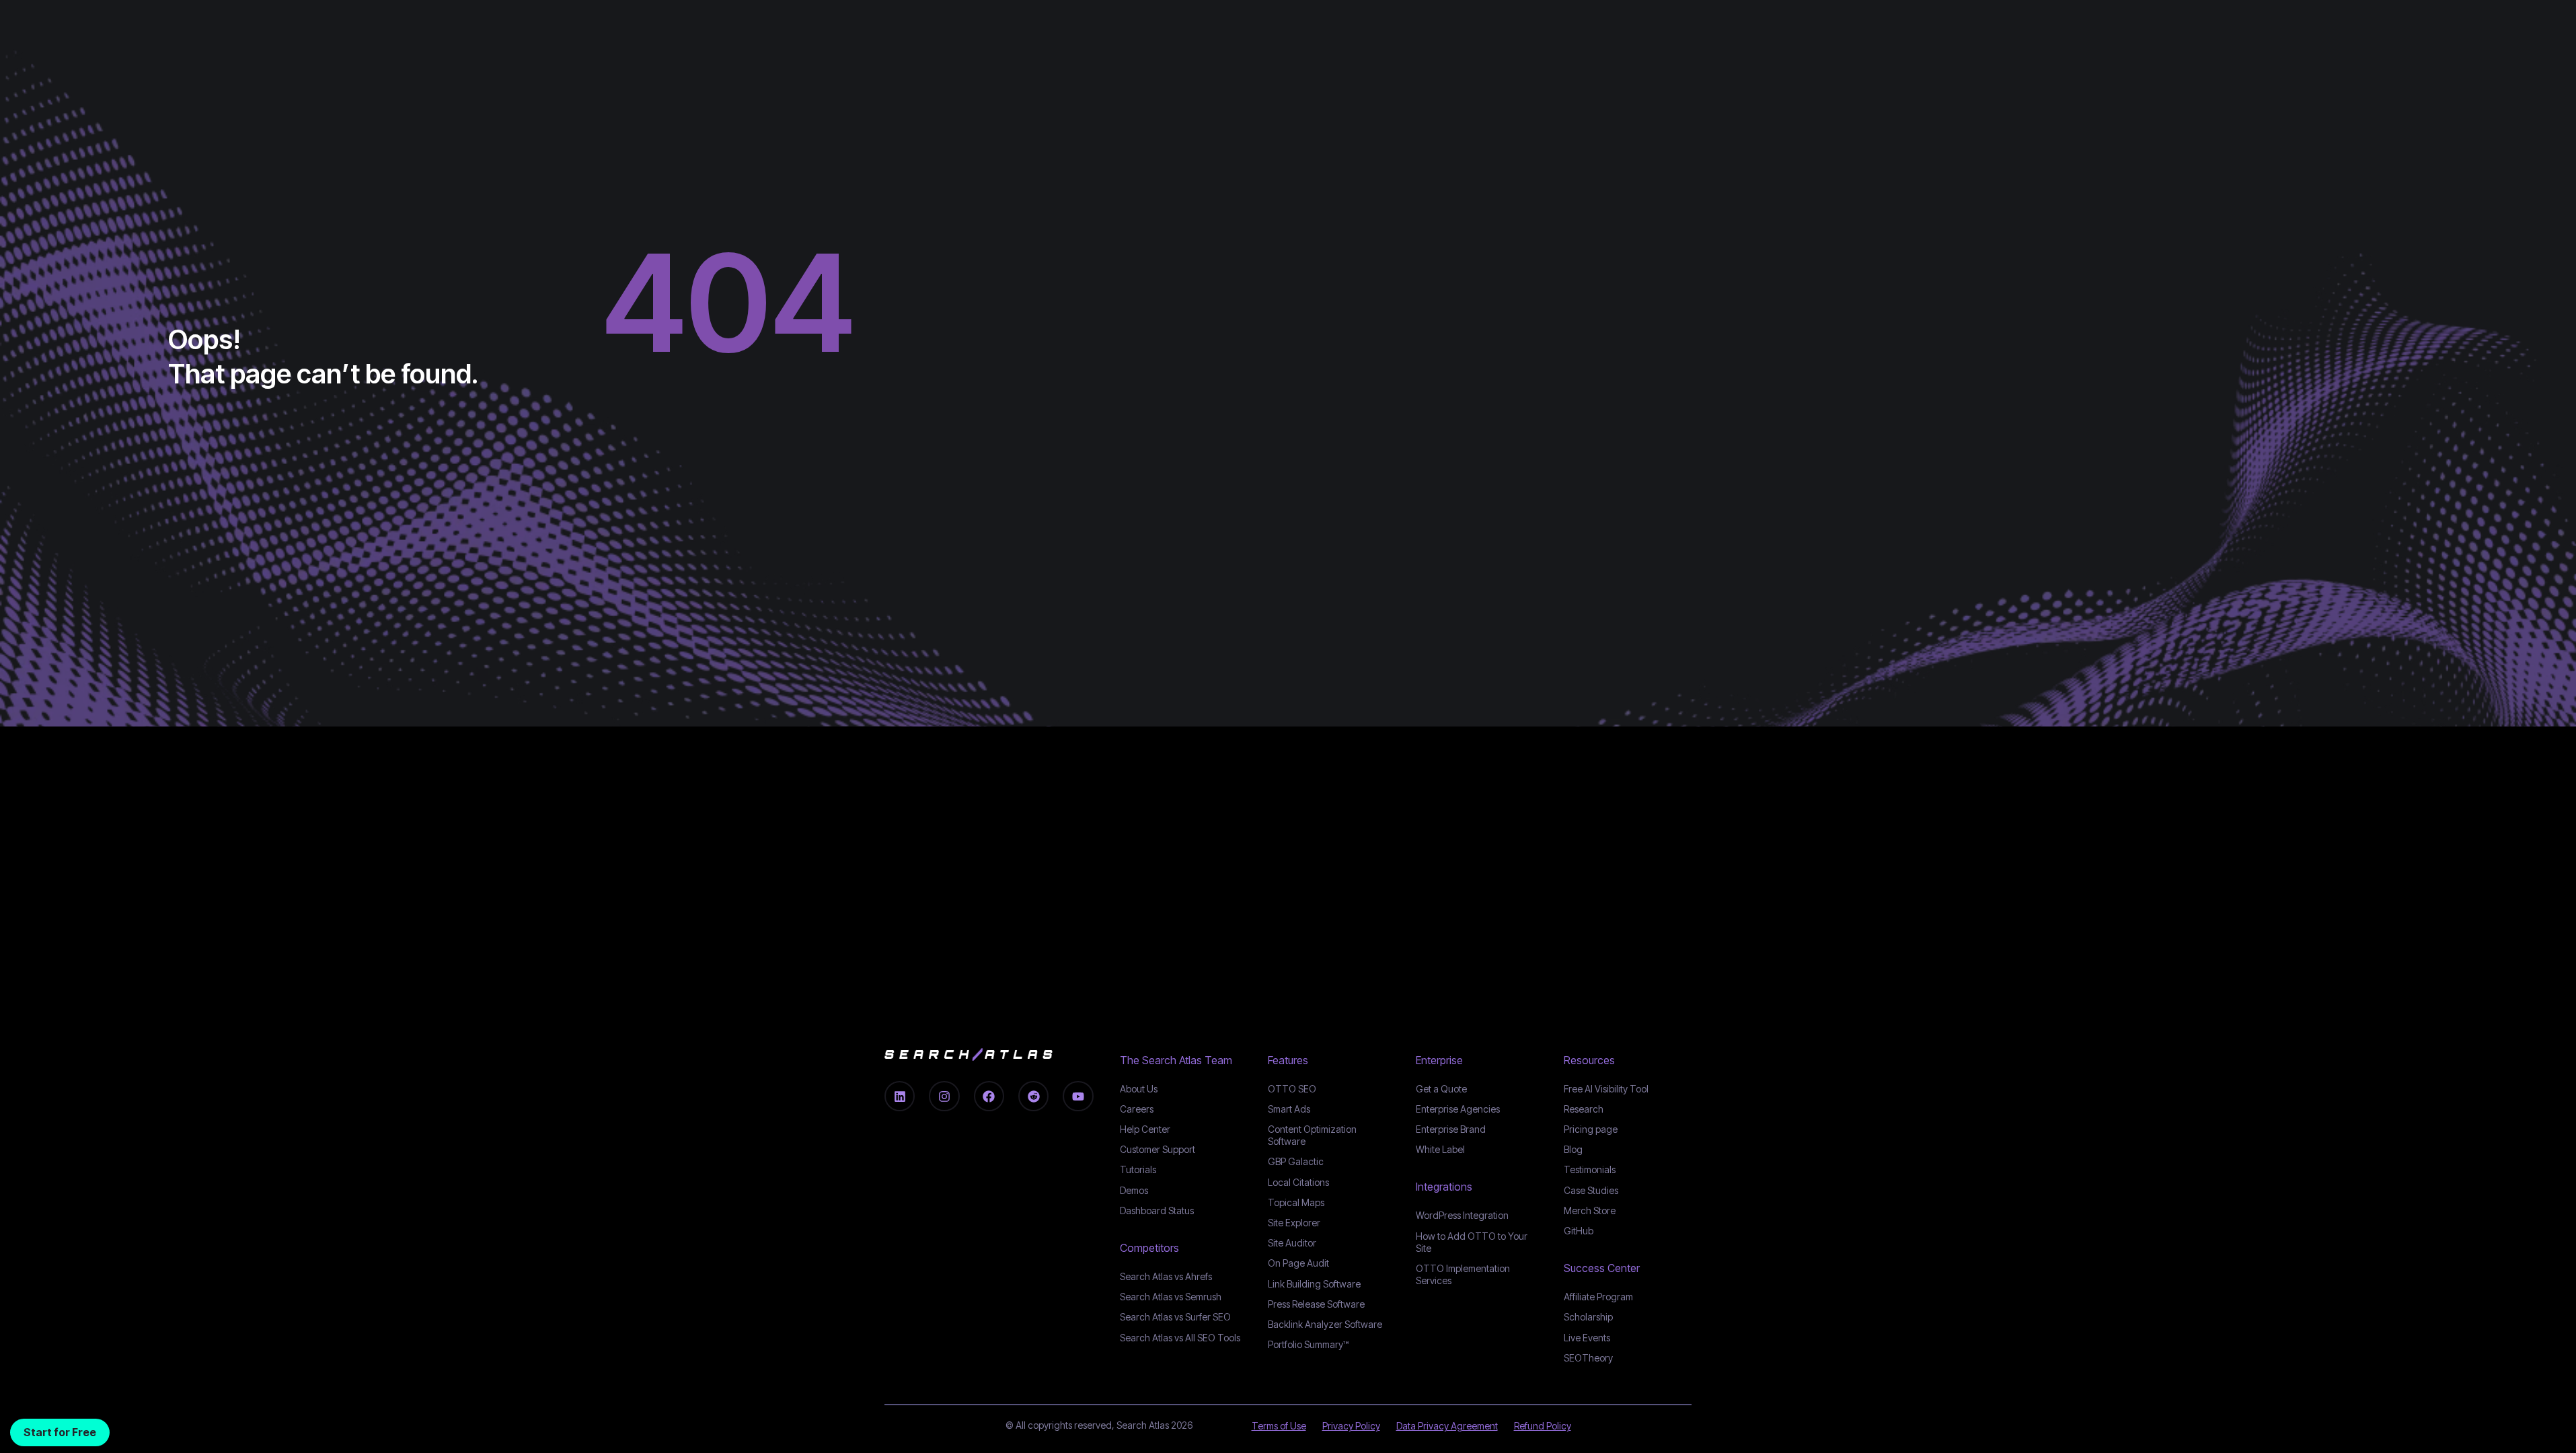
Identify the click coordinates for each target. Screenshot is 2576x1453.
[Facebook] (989, 1096)
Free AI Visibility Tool (1606, 1089)
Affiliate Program (1598, 1297)
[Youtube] (1078, 1096)
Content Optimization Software (1312, 1135)
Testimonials (1590, 1169)
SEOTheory (1588, 1358)
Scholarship (1588, 1317)
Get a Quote (1441, 1089)
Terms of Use (1279, 1426)
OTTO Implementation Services (1463, 1274)
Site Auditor (1292, 1243)
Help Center (1145, 1129)
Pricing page (1591, 1129)
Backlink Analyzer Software (1325, 1324)
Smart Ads (1289, 1109)
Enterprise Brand (1451, 1129)
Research (1584, 1109)
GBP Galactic (1296, 1161)
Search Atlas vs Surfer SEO (1175, 1317)
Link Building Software (1314, 1284)
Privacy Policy (1351, 1426)
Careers (1137, 1109)
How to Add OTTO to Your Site (1472, 1242)
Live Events (1587, 1338)
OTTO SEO (1292, 1089)
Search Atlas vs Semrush (1171, 1297)
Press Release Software (1316, 1304)
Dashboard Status (1157, 1210)
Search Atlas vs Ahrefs (1166, 1276)
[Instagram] (944, 1096)
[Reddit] (1033, 1096)
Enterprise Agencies (1458, 1109)
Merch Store (1590, 1210)
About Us (1139, 1089)
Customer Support (1158, 1149)
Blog (1573, 1149)
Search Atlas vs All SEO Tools (1180, 1338)
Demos (1134, 1190)
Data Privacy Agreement (1447, 1426)
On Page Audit (1298, 1263)
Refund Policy (1543, 1426)
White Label (1440, 1149)
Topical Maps (1296, 1202)
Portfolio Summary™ (1308, 1344)
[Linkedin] (900, 1096)
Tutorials (1138, 1169)
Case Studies (1591, 1190)
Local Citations (1298, 1182)
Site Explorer (1294, 1223)
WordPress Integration (1462, 1215)
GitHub (1579, 1231)
